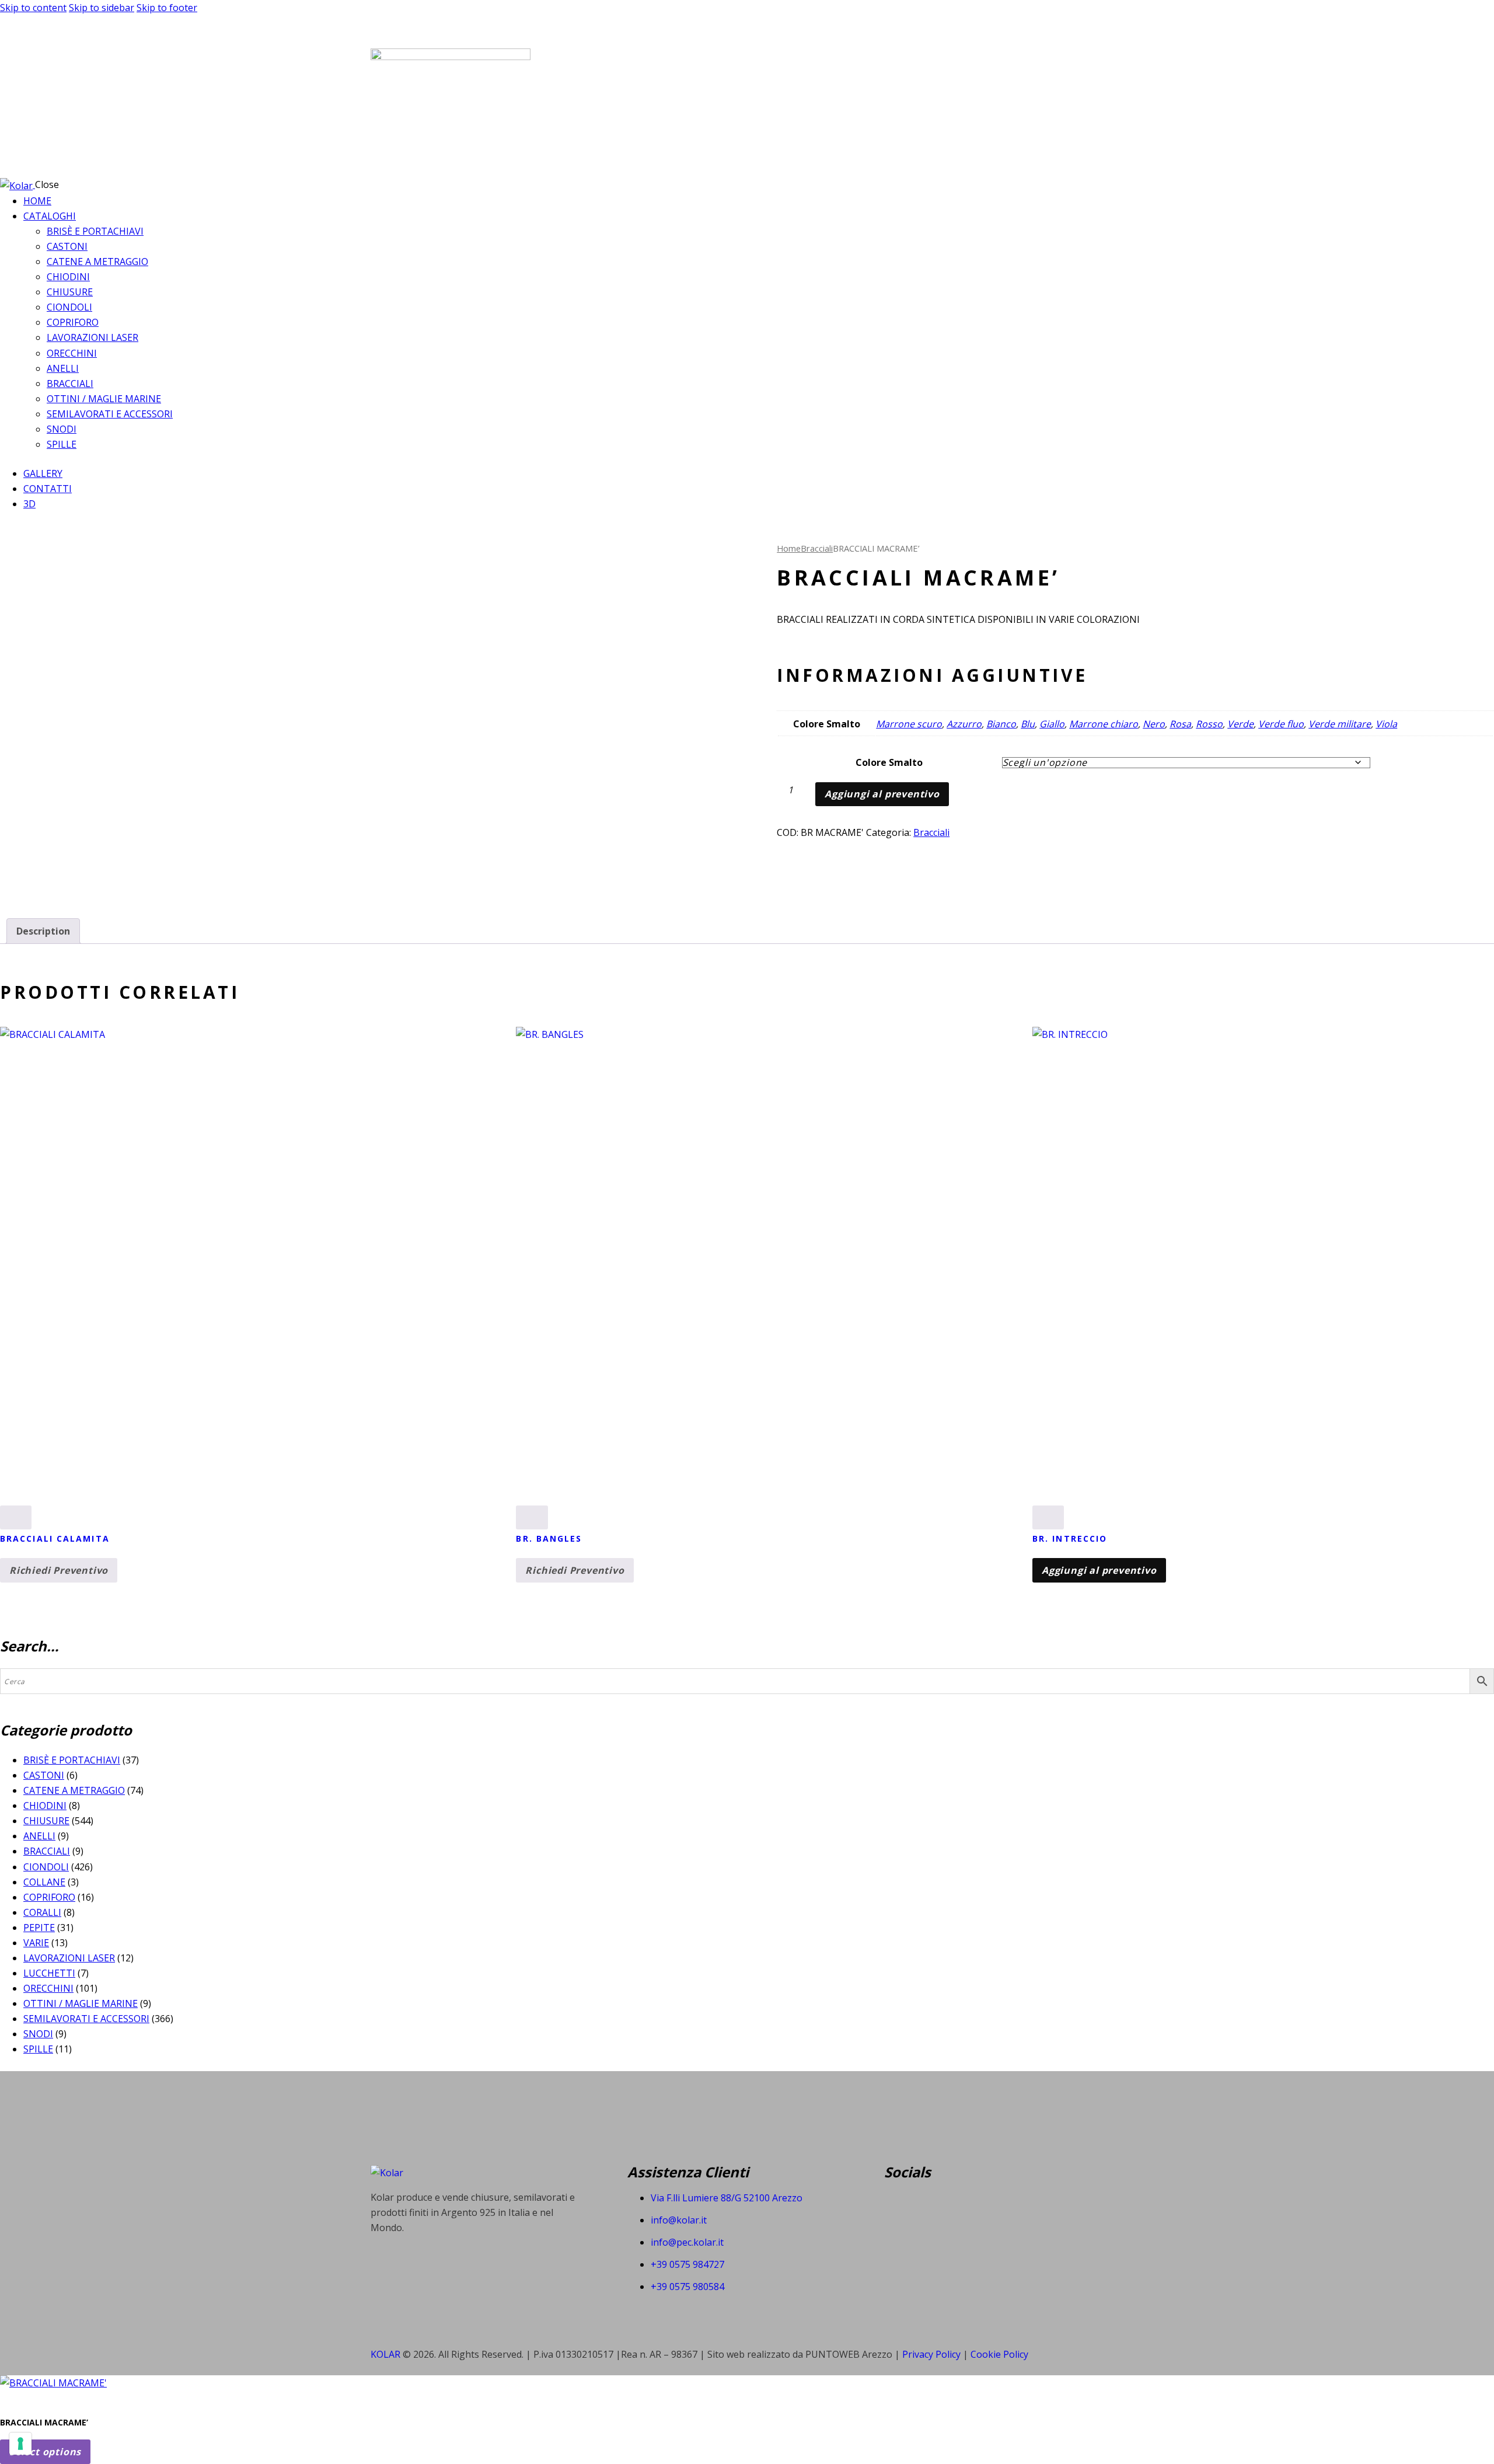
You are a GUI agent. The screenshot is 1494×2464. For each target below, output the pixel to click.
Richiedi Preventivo (59, 1570)
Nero (1154, 724)
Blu (1028, 724)
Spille (38, 2049)
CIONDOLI (46, 1867)
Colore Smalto (889, 762)
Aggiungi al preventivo (882, 794)
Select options (45, 2452)
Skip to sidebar (102, 8)
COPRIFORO (49, 1897)
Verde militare (1340, 724)
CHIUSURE (46, 1821)
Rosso (1209, 724)
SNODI (38, 2034)
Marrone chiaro (1104, 724)
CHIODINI (45, 1806)
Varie (36, 1943)
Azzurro (964, 724)
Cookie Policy (999, 2354)
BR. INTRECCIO (1070, 1538)
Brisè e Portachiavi (72, 1760)
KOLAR (385, 2354)
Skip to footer (167, 8)
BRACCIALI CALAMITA (55, 1538)
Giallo (1052, 724)
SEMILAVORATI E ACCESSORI (86, 2019)
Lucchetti (49, 1973)
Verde (1240, 724)
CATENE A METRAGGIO (74, 1790)
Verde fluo (1281, 724)
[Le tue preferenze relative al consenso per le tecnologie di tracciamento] (20, 2444)
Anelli (39, 1836)
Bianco (1001, 724)
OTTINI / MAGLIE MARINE (81, 2003)
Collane (44, 1882)
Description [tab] (43, 931)
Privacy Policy (933, 2354)
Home (789, 548)
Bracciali (817, 548)
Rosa (1180, 724)
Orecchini (48, 1988)
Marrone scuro (909, 724)
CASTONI (44, 1775)
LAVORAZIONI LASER (69, 1958)
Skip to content (33, 8)
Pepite (39, 1928)
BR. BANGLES (549, 1538)
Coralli (42, 1912)
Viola (1386, 724)
